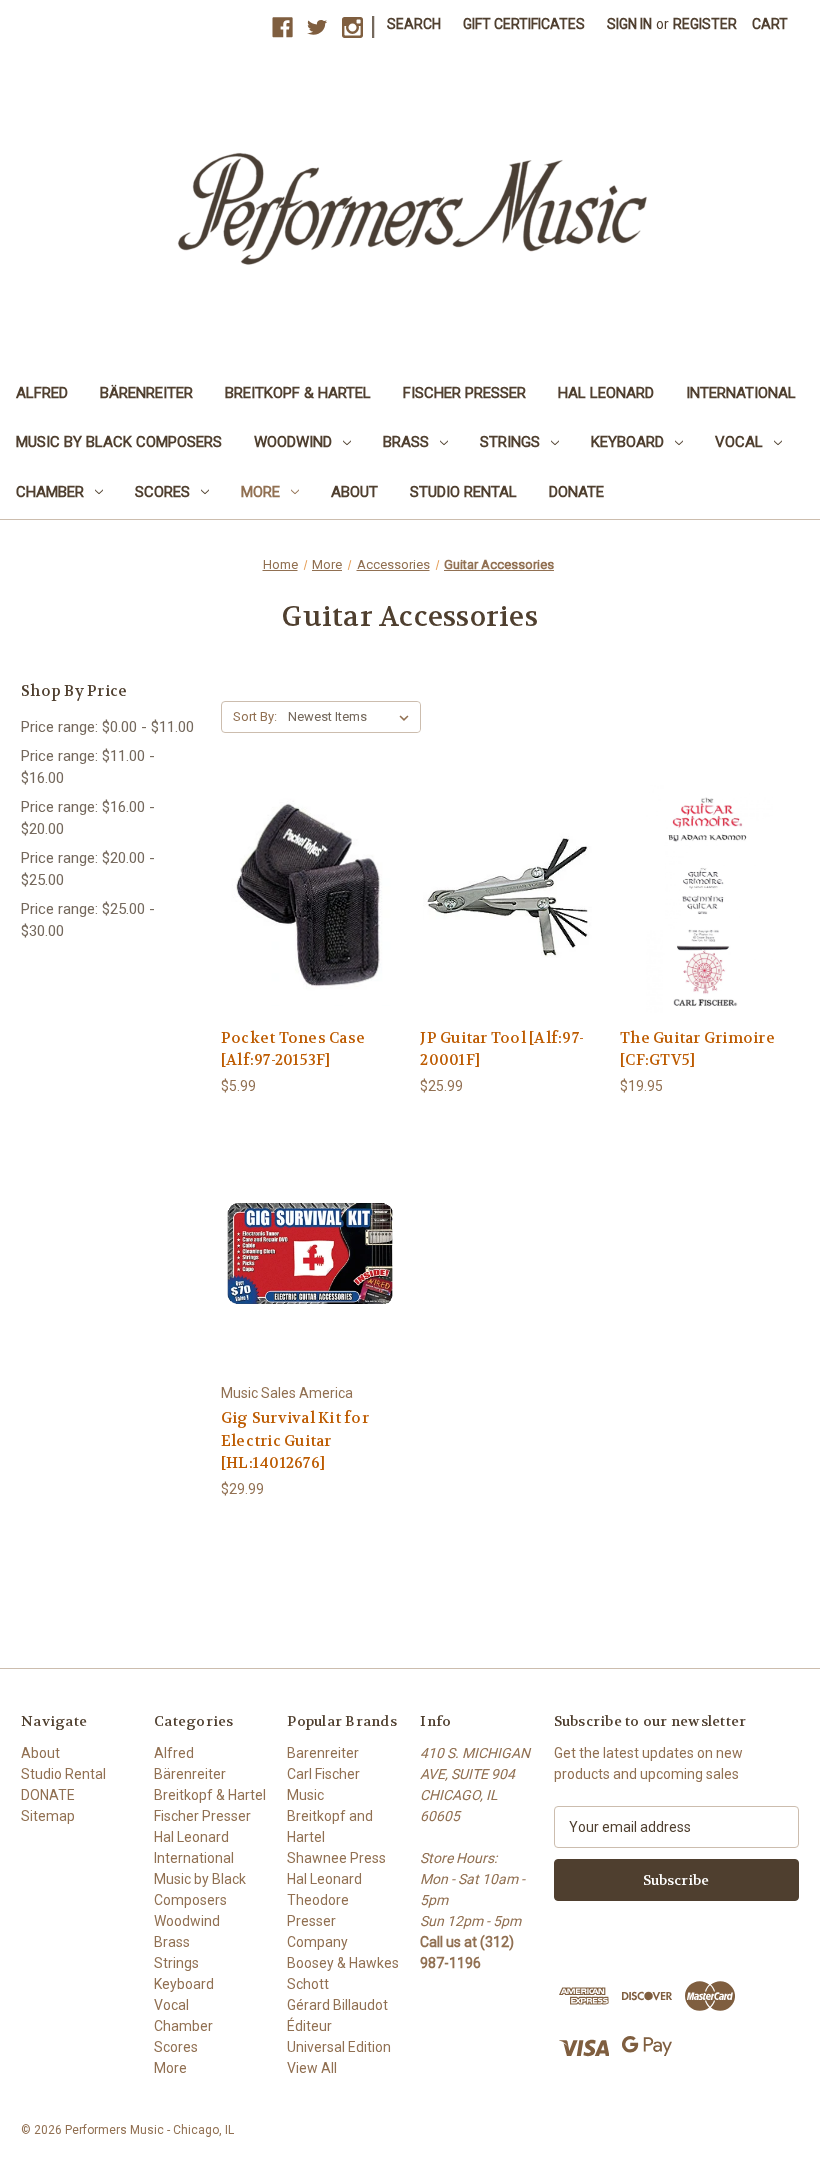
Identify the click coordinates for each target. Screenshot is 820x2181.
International (741, 393)
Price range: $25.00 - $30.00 (88, 920)
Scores (162, 492)
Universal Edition (339, 2047)
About (354, 492)
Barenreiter (323, 1753)
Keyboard (627, 442)
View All (312, 2068)
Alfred (42, 393)
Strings (510, 442)
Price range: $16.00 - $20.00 (88, 818)
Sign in (629, 24)
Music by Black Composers (119, 442)
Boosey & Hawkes (343, 1963)
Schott (308, 1984)
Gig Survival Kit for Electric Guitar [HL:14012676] (295, 1440)
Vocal (739, 442)
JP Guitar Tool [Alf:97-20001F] (502, 1049)
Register (705, 24)
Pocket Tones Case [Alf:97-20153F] (293, 1049)
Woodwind (293, 442)
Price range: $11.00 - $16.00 (88, 767)
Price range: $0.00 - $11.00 (107, 727)
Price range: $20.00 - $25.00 (88, 869)
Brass (406, 442)
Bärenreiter (146, 393)
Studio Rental (463, 492)
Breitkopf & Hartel (298, 393)
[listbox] (352, 717)
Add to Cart (310, 915)
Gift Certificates (524, 24)
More (260, 492)
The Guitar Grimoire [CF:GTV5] (697, 1049)
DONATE (576, 492)
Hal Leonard (606, 393)
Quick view (309, 880)
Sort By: (255, 716)
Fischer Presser (464, 393)
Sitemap (48, 1816)
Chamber (50, 492)
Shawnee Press (336, 1858)
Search (414, 24)
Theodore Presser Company (318, 1921)
